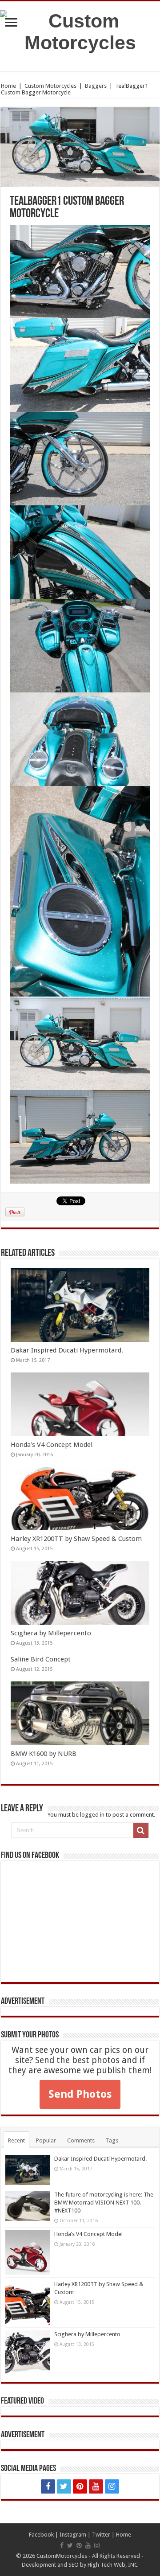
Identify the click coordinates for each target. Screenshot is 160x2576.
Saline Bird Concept (41, 1659)
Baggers (96, 86)
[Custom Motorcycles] (80, 30)
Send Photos (80, 2094)
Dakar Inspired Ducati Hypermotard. (67, 1350)
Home (8, 86)
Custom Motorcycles (50, 86)
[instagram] (112, 2486)
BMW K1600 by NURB (44, 1754)
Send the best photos (77, 2060)
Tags (112, 2140)
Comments (81, 2140)
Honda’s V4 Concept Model (52, 1445)
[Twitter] (64, 2486)
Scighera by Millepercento (51, 1633)
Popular (46, 2140)
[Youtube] (96, 2486)
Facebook (41, 2535)
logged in (92, 1815)
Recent (16, 2140)
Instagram (73, 2535)
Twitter (101, 2535)
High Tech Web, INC (113, 2565)
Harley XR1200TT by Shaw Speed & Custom (76, 1539)
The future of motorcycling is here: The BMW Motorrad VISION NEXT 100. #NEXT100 (104, 2203)
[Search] (141, 1830)
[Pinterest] (80, 2486)
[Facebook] (48, 2486)
